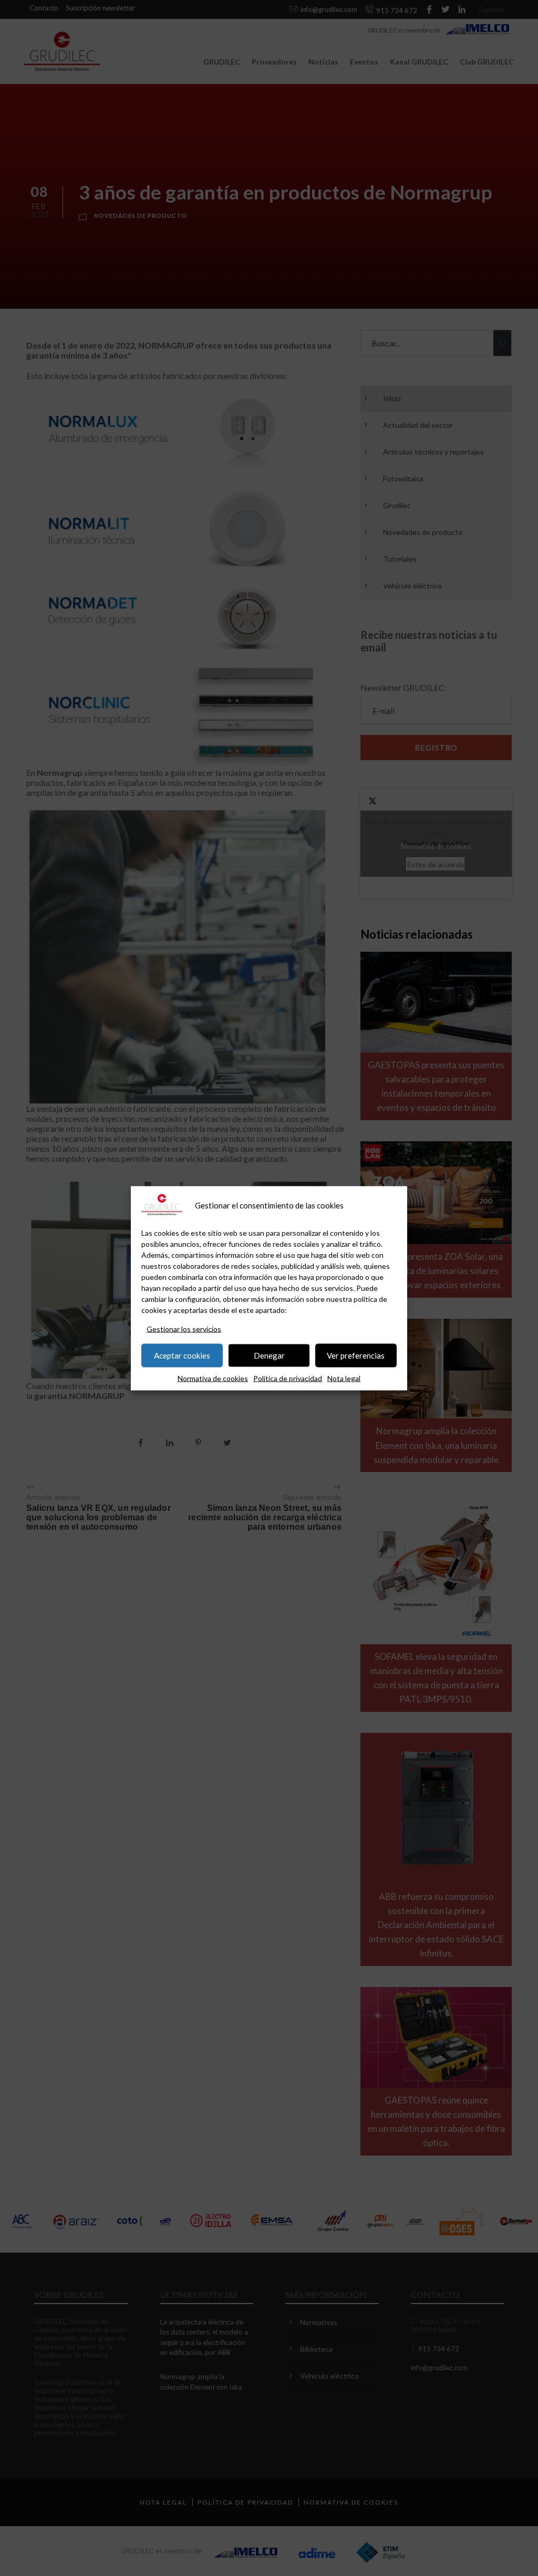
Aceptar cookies (182, 1355)
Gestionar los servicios (184, 1328)
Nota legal (344, 1378)
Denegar (269, 1355)
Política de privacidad (288, 1378)
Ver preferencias (356, 1355)
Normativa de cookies (213, 1378)
